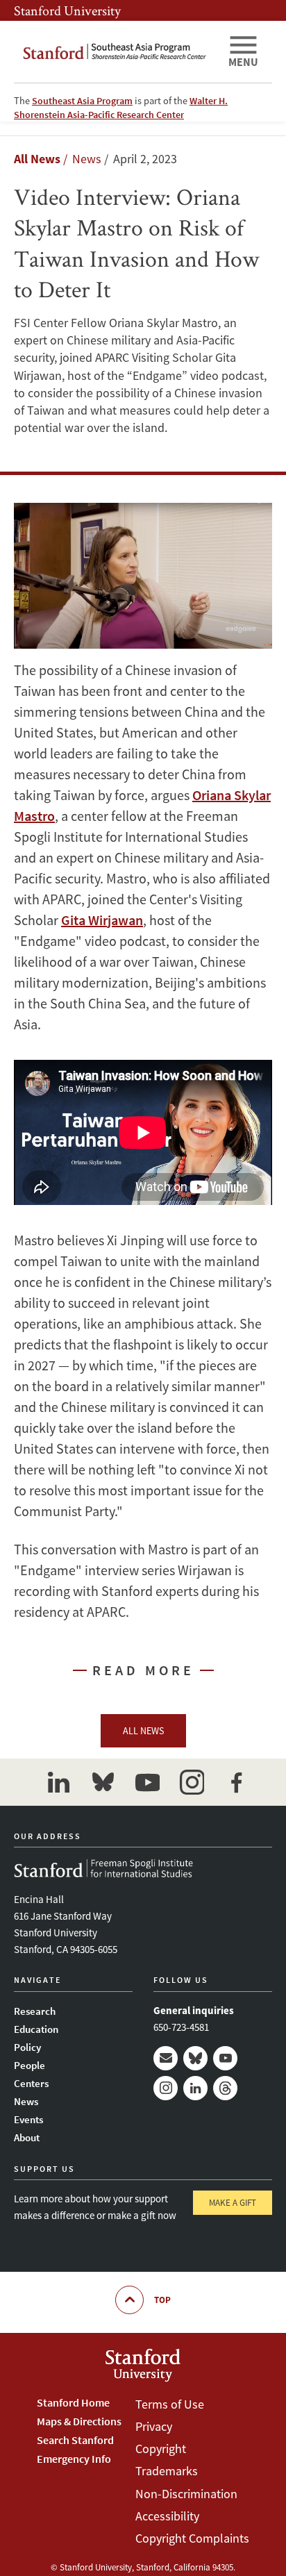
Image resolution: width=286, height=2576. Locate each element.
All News (37, 159)
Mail (166, 2058)
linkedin (58, 1782)
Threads (225, 2088)
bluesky (103, 1782)
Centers (31, 2083)
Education (36, 2029)
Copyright (161, 2449)
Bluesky (195, 2058)
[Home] (115, 52)
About (27, 2137)
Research (35, 2011)
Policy (27, 2047)
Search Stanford (75, 2440)
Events (28, 2119)
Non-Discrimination (186, 2494)
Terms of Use (170, 2404)
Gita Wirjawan (102, 920)
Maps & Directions (79, 2421)
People (30, 2065)
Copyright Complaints (192, 2538)
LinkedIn (195, 2088)
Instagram (166, 2088)
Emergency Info (74, 2459)
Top (162, 2300)
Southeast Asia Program (82, 101)
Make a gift (233, 2203)
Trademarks (167, 2471)
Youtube (225, 2058)
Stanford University (67, 10)
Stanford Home (73, 2402)
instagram (192, 1782)
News (26, 2101)
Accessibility (167, 2516)
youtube (147, 1782)
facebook (236, 1782)
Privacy (154, 2426)
